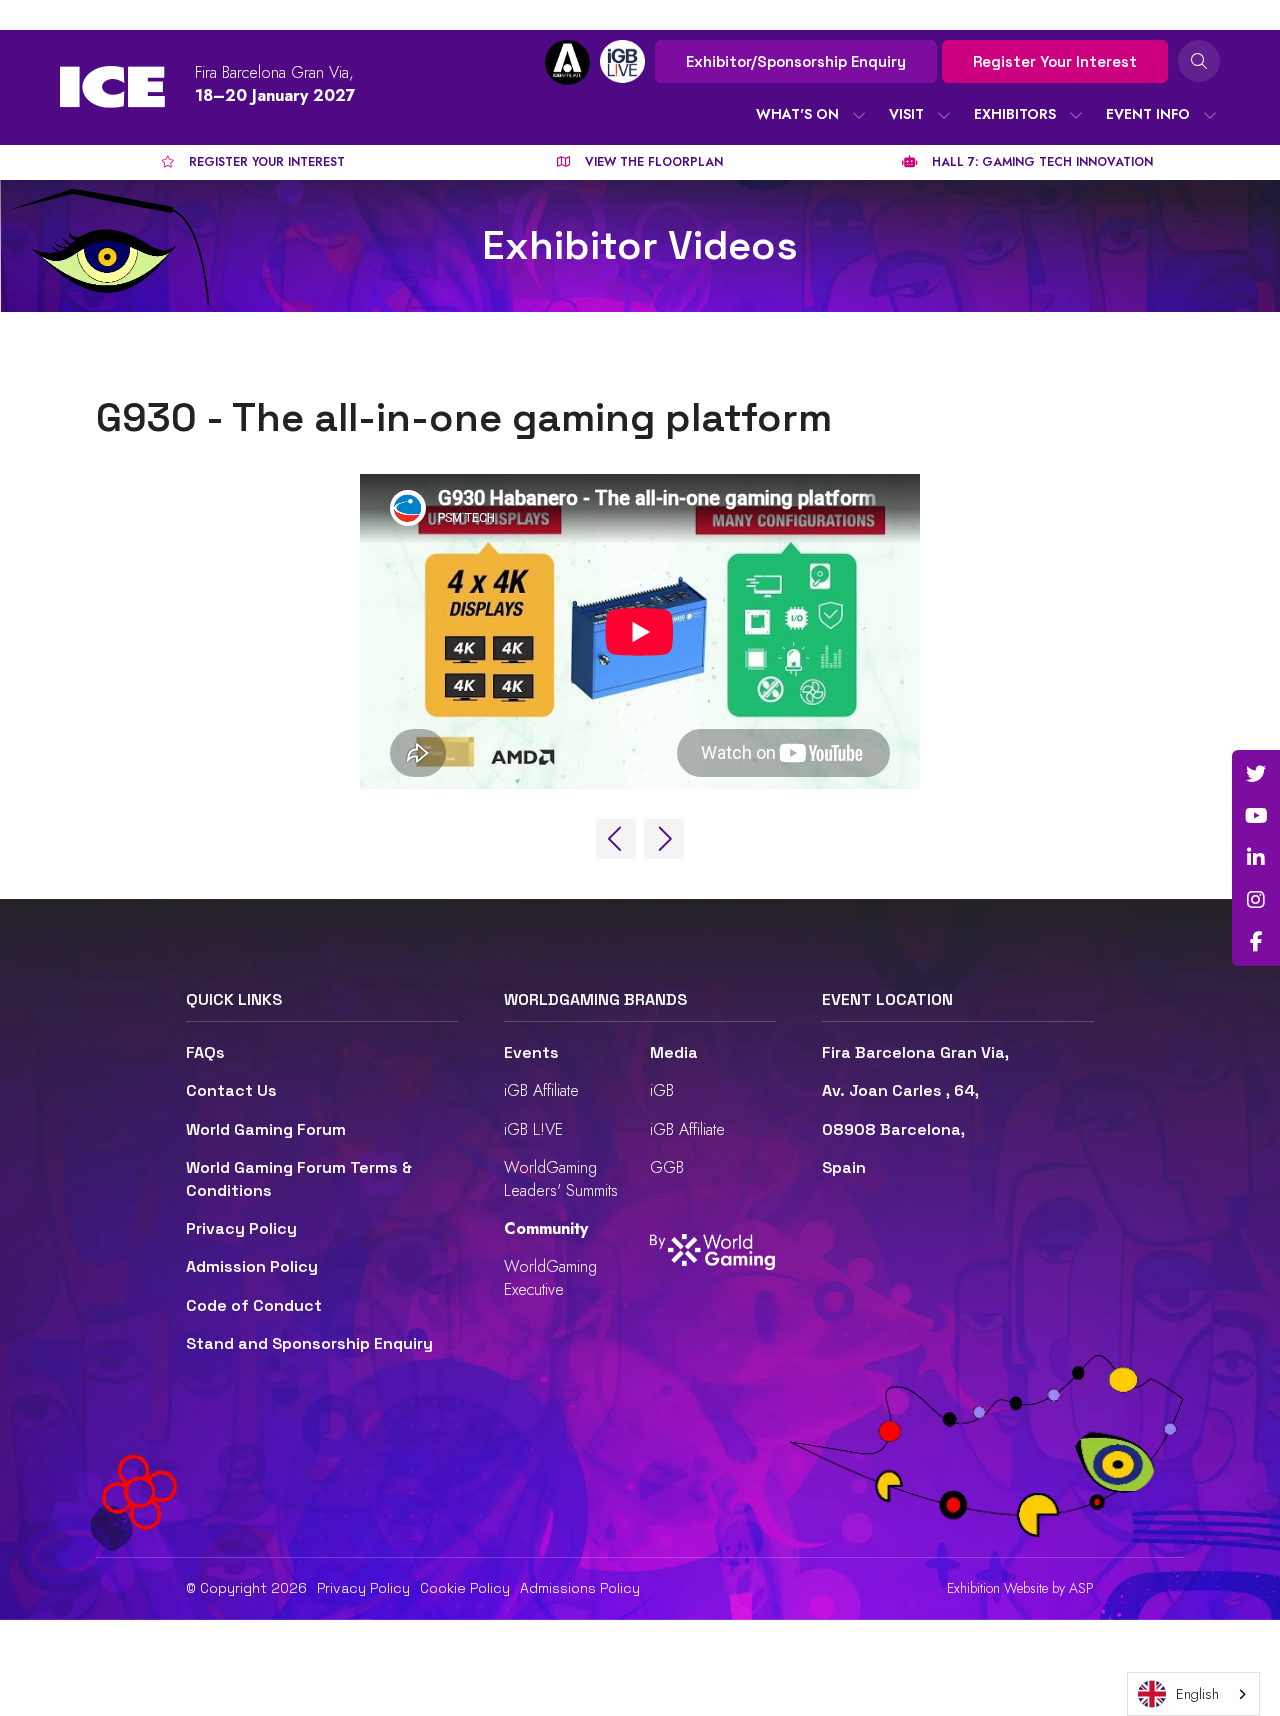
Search (1199, 61)
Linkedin (1256, 858)
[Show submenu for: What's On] (859, 115)
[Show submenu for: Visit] (944, 115)
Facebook (1256, 942)
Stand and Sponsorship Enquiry (309, 1343)
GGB (667, 1167)
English (1197, 1694)
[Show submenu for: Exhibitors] (1076, 115)
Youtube (1256, 816)
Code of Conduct (254, 1305)
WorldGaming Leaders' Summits (561, 1178)
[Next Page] (664, 839)
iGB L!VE (533, 1129)
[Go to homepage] (112, 87)
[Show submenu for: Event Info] (1210, 115)
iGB (662, 1090)
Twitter (1256, 774)
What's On (797, 114)
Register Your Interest (1055, 61)
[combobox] (1193, 1694)
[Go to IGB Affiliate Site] (567, 62)
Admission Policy (252, 1266)
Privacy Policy (241, 1228)
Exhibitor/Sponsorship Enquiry (796, 61)
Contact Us (231, 1090)
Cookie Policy (465, 1588)
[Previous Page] (616, 839)
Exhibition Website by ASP (1020, 1588)
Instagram (1256, 900)
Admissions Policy (580, 1588)
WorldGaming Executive (550, 1277)
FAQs (205, 1052)
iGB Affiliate (541, 1090)
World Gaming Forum (266, 1129)
